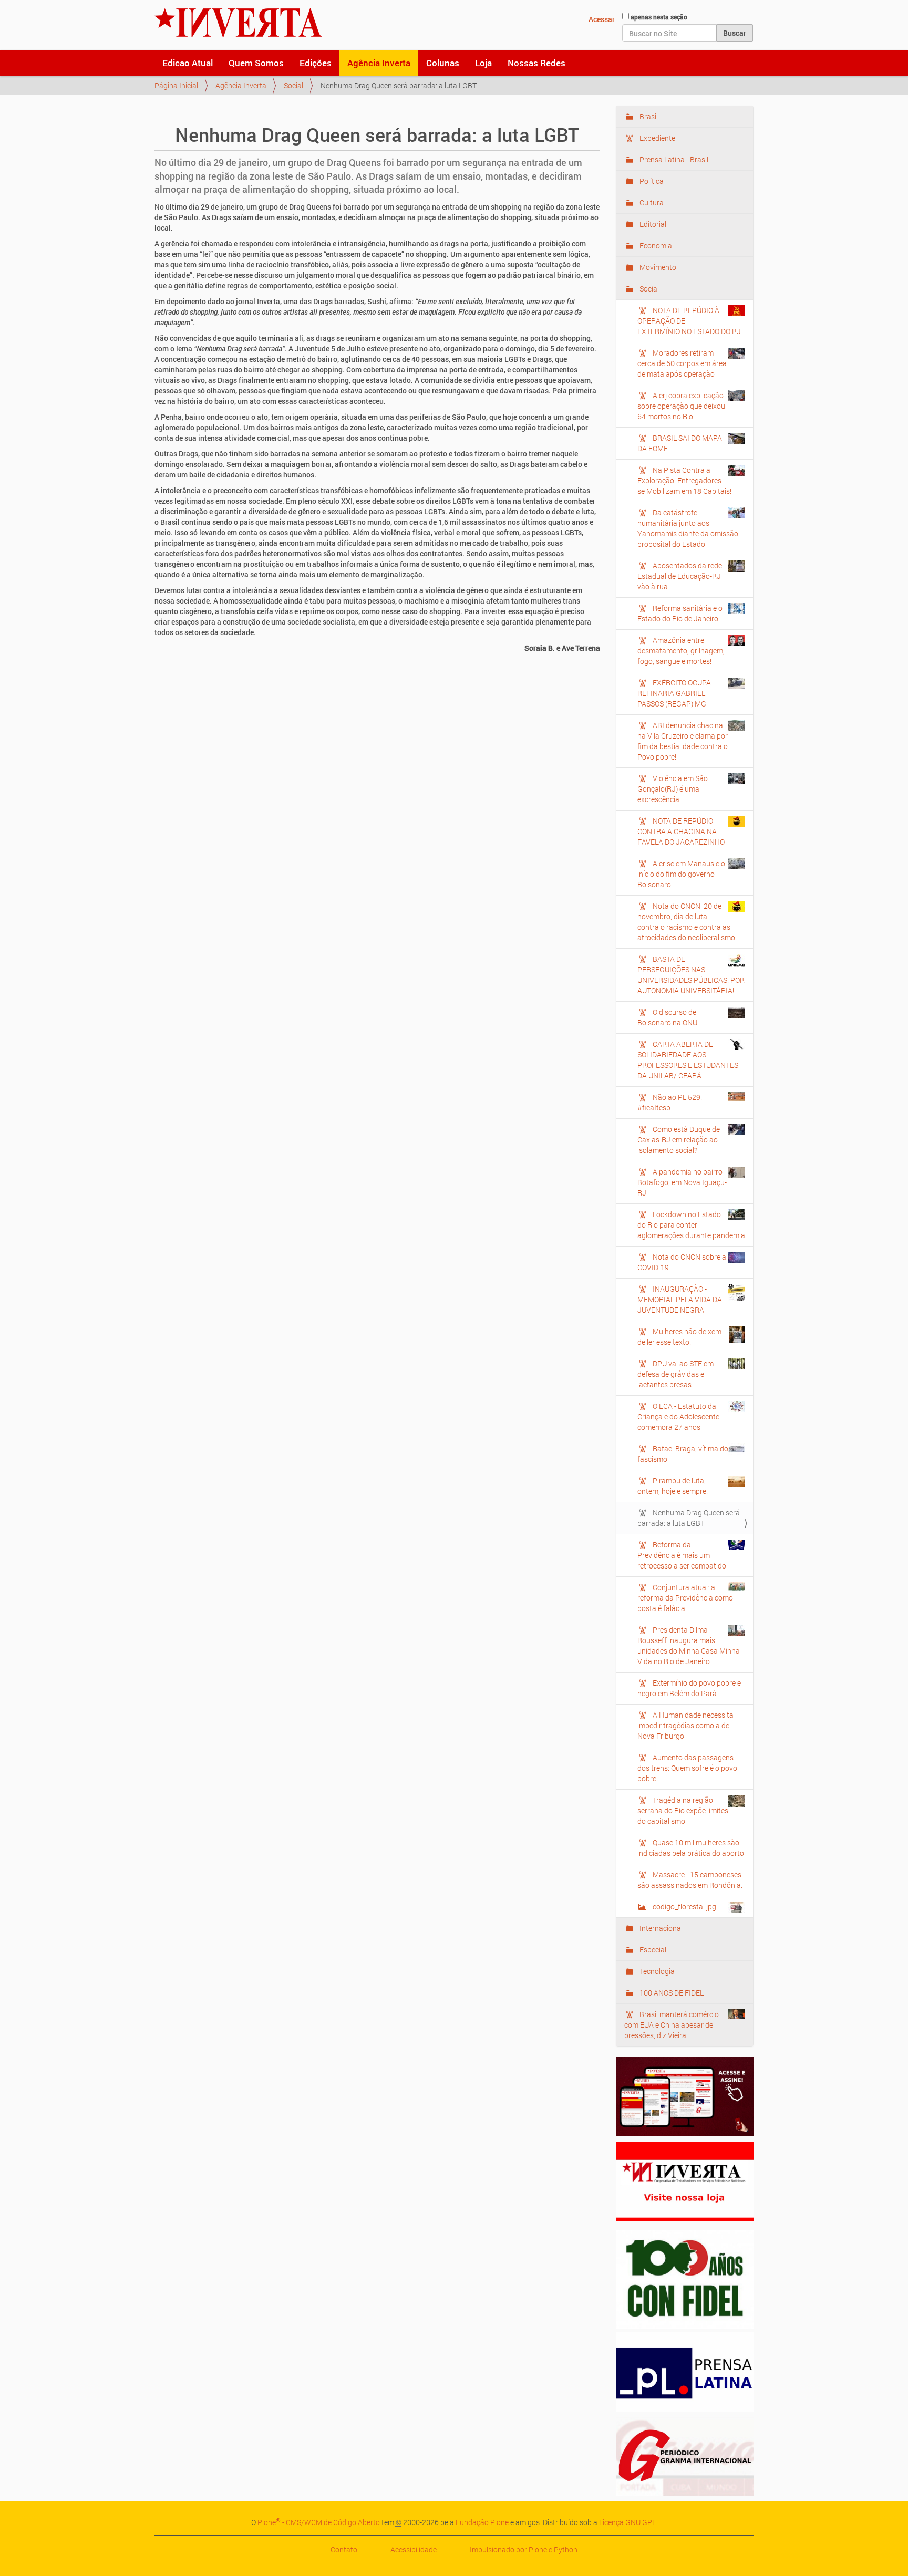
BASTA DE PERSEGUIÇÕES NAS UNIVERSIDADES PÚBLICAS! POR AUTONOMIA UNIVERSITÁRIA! (691, 975)
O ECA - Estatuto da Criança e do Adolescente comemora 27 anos (678, 1416)
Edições (316, 63)
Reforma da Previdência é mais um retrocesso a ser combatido (682, 1555)
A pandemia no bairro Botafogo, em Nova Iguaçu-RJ (682, 1182)
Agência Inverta (379, 63)
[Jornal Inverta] (238, 23)
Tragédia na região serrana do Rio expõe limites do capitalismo (683, 1810)
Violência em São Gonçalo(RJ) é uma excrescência (673, 789)
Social (293, 85)
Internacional (660, 1928)
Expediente (657, 138)
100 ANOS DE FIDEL (671, 1993)
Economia (655, 246)
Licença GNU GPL (627, 2522)
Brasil (648, 116)
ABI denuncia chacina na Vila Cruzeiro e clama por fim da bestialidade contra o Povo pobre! (683, 741)
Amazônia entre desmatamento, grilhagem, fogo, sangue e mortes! (681, 651)
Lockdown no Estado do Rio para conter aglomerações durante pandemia (691, 1225)
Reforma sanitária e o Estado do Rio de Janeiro (680, 613)
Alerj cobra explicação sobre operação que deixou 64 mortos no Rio (681, 406)
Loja (483, 63)
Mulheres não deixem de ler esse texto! (679, 1337)
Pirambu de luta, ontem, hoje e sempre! (673, 1486)
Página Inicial (176, 85)
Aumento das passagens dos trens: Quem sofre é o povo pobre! (687, 1768)
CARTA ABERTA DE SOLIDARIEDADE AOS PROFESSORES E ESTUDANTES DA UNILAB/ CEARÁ (688, 1060)
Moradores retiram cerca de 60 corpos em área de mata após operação (682, 363)
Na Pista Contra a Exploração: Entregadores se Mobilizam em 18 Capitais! (684, 480)
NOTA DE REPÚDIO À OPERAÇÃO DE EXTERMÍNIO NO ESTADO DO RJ (689, 321)
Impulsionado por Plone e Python (524, 2549)
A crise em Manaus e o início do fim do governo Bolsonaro (681, 874)
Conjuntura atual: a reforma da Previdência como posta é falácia (685, 1598)
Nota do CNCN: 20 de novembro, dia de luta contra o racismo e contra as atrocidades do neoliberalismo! (687, 922)
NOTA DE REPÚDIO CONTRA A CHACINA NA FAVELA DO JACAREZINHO (681, 831)
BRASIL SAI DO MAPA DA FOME (680, 443)
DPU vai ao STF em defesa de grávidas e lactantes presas (675, 1374)
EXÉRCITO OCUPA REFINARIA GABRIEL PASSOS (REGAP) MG (674, 693)
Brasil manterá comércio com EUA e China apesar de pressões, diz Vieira (672, 2025)
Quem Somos (256, 63)
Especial (652, 1950)
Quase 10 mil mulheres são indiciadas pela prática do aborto (691, 1848)
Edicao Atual (188, 63)
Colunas (443, 63)
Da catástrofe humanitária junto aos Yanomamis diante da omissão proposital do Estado (688, 528)
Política (651, 181)
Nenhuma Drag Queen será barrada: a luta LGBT (689, 1518)
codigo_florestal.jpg (684, 1907)
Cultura (651, 202)
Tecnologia (656, 1971)
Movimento (657, 267)
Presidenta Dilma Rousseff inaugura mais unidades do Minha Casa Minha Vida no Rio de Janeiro (689, 1645)
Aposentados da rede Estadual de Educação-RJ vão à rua (680, 576)
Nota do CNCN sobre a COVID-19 (682, 1262)
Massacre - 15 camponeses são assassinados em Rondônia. (690, 1880)
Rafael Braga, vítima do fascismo (683, 1454)
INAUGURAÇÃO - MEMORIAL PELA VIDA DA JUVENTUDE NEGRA (680, 1299)
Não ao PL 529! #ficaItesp (670, 1102)
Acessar (602, 19)
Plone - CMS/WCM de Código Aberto (319, 2522)
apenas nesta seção (659, 17)
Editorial (652, 224)
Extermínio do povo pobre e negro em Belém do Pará (689, 1688)
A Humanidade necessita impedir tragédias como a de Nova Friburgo (685, 1725)
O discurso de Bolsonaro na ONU (667, 1017)
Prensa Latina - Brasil (673, 159)
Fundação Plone (482, 2522)
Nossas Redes (536, 63)
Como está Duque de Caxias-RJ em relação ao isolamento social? (679, 1140)
